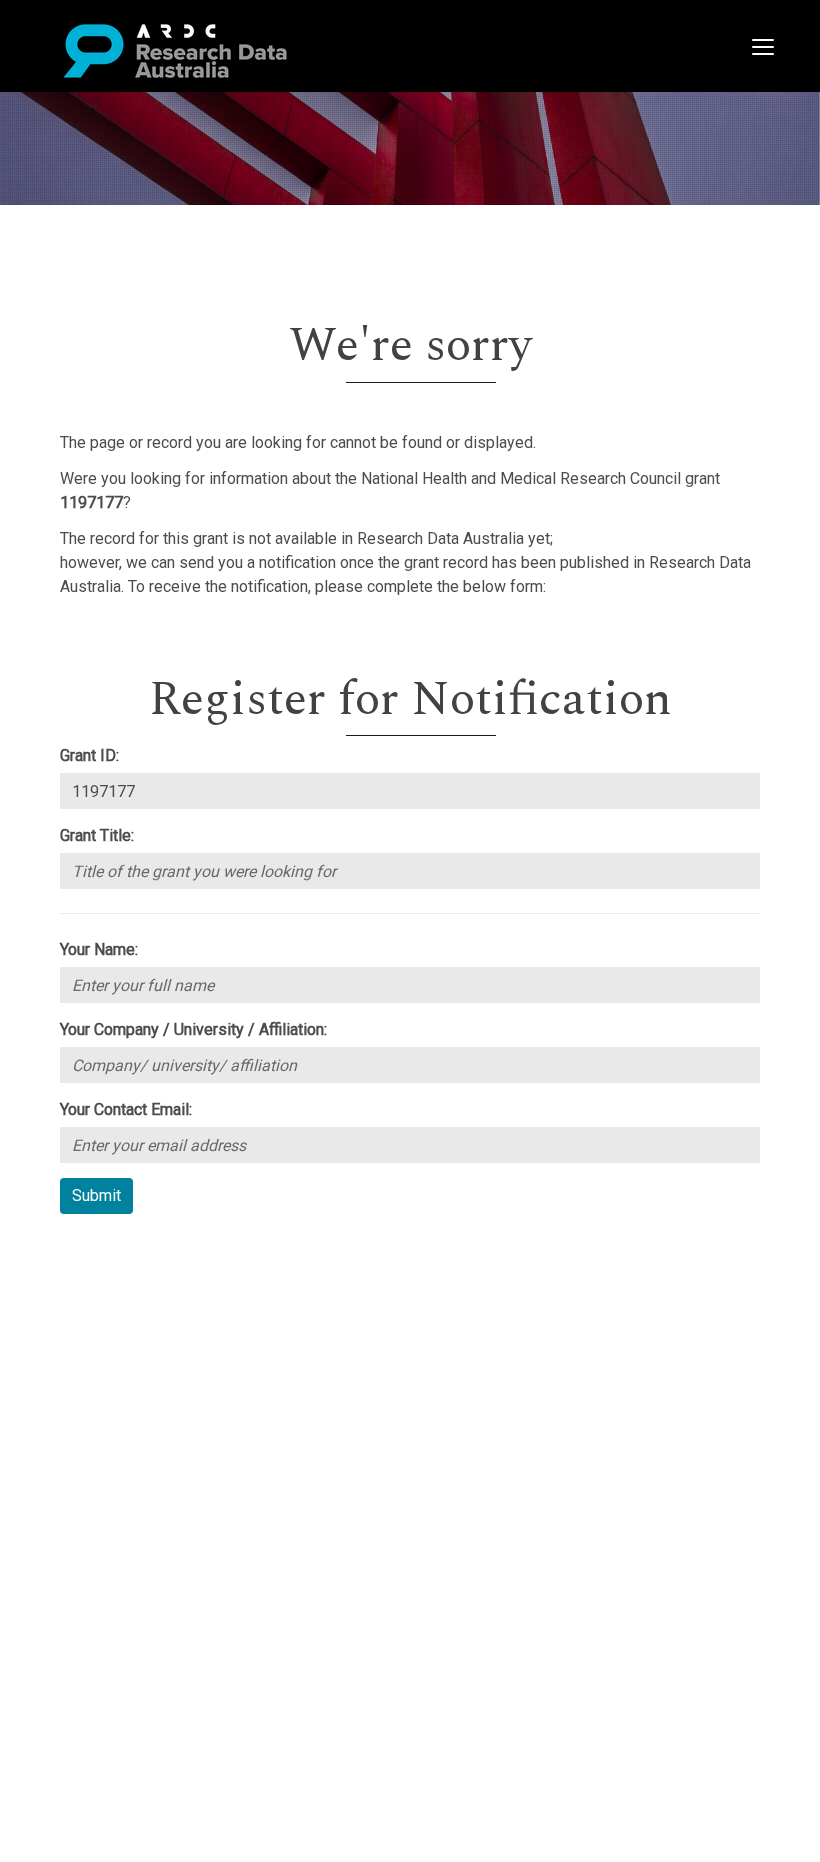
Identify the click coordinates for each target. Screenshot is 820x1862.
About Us (94, 1249)
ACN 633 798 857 (62, 1489)
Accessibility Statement (145, 1453)
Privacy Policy (112, 1429)
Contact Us (100, 1297)
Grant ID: (89, 755)
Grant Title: (97, 835)
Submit (96, 1195)
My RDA (90, 1273)
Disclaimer (99, 1321)
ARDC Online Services (139, 1369)
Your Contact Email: (126, 1109)
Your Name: (99, 949)
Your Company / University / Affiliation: (193, 1029)
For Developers (116, 1345)
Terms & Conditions (130, 1405)
